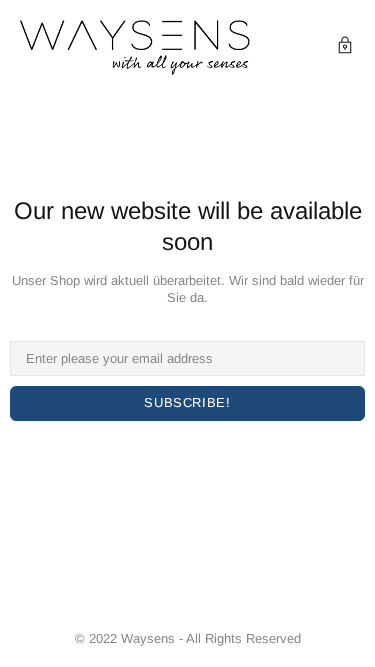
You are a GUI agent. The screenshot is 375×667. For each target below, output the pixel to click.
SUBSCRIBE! (187, 402)
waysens (135, 47)
